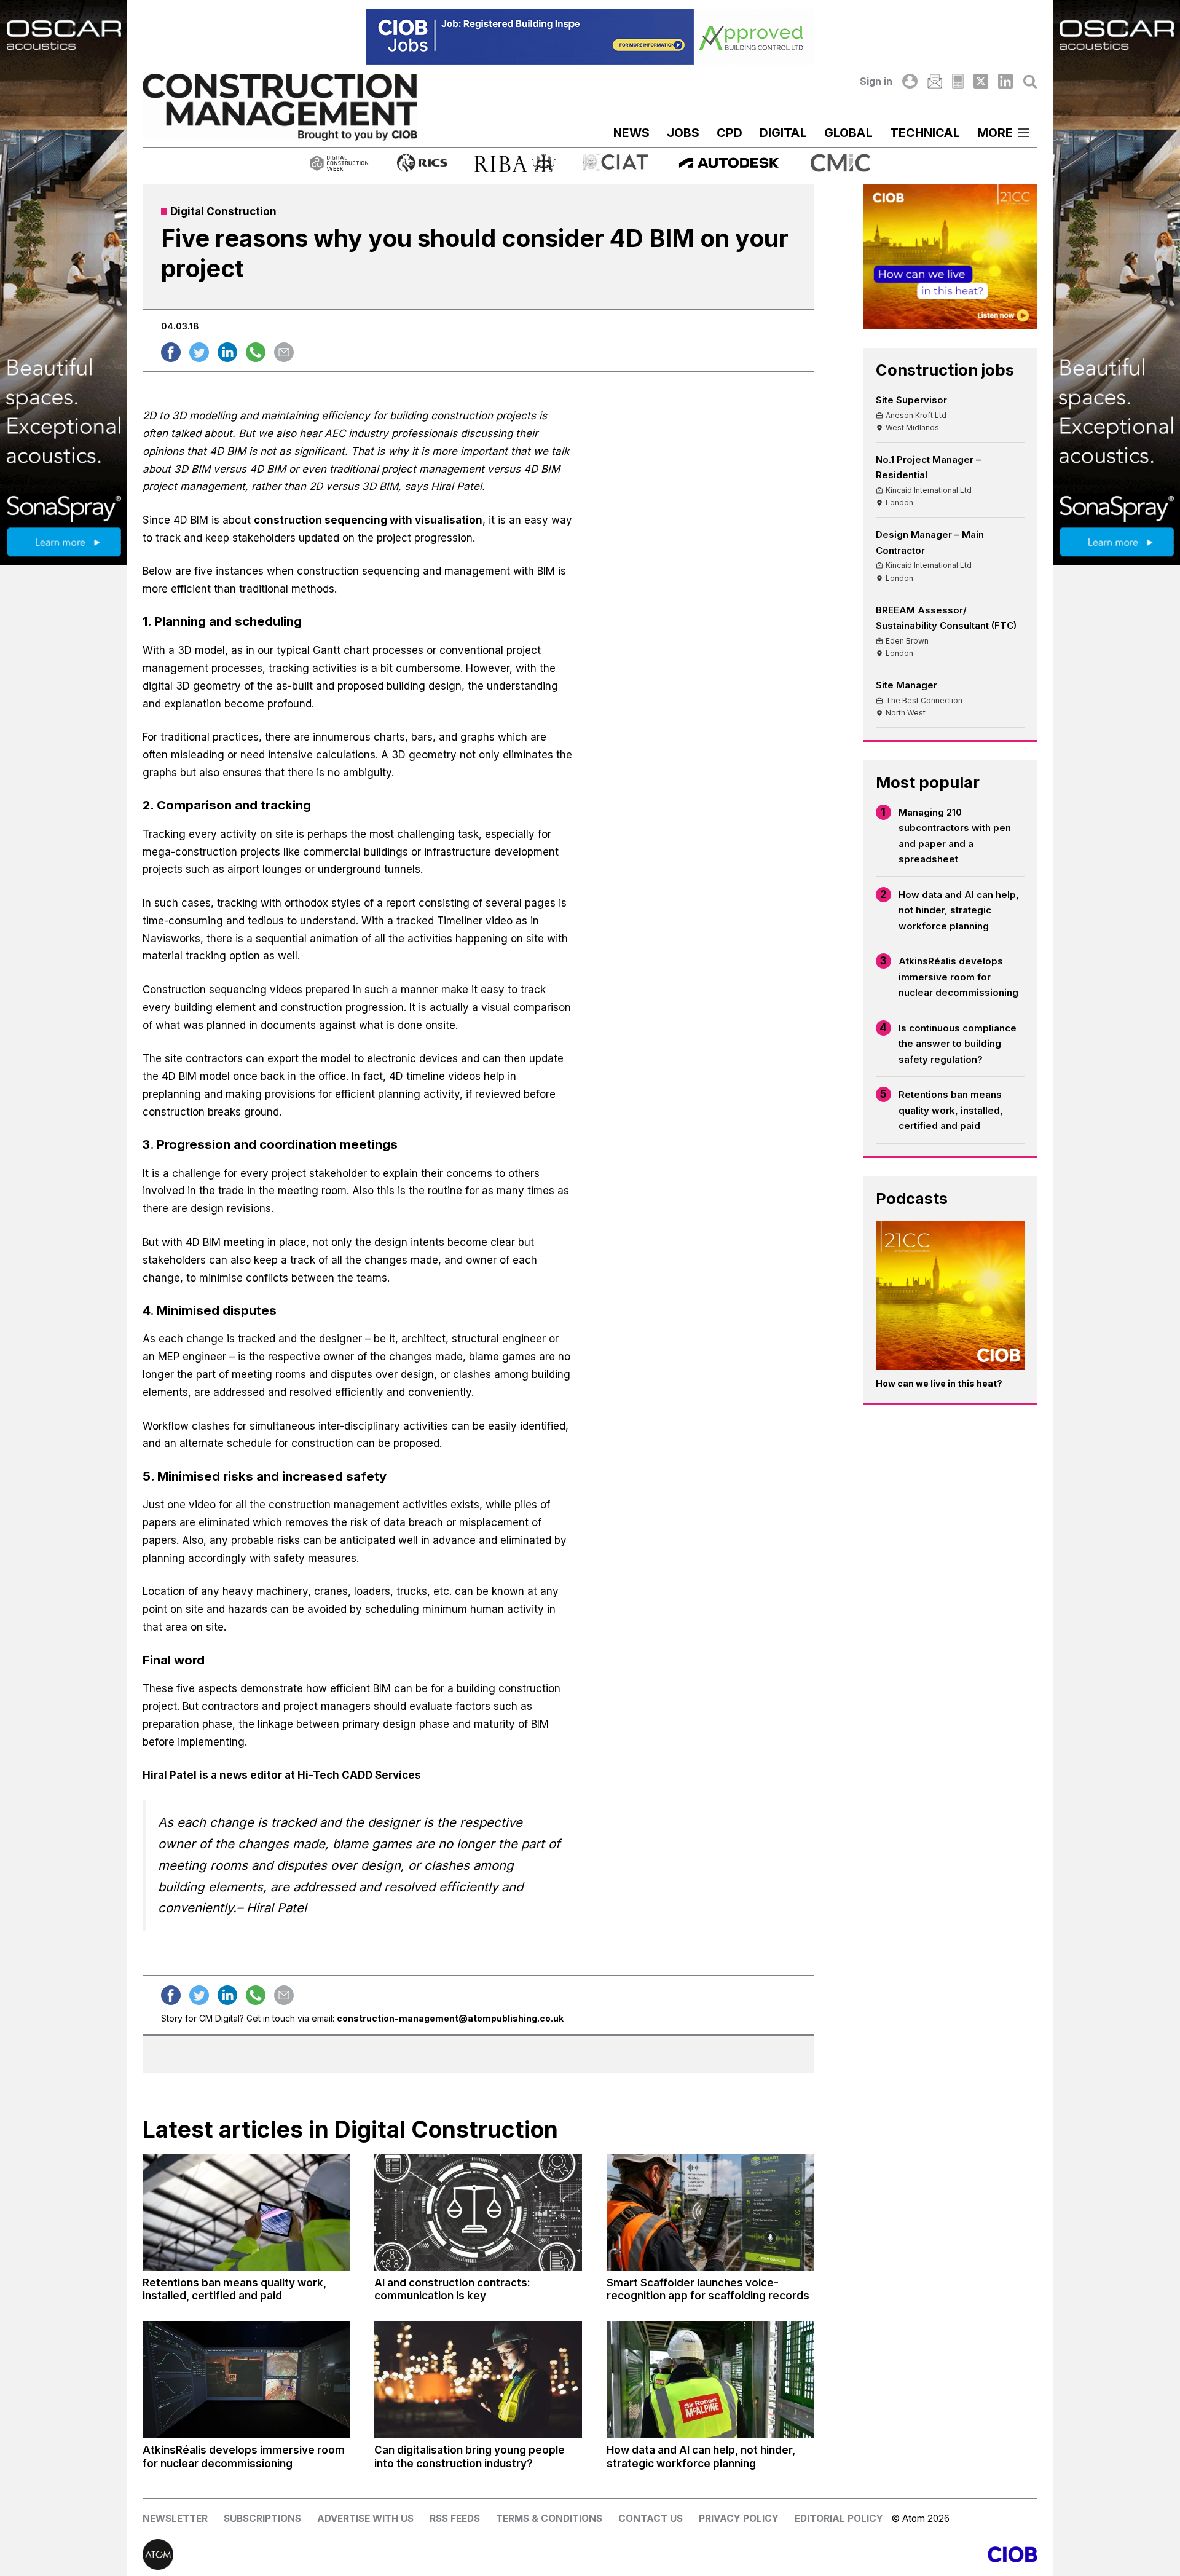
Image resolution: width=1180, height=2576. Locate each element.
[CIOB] (814, 2554)
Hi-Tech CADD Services (359, 1775)
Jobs (683, 133)
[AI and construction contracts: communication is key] (478, 2212)
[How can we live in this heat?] (951, 1296)
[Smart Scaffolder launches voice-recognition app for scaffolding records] (710, 2212)
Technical (925, 133)
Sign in (876, 81)
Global (848, 133)
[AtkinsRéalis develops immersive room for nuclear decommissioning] (246, 2379)
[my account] (910, 81)
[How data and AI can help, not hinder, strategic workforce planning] (710, 2379)
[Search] (1030, 81)
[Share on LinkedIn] (227, 352)
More (995, 133)
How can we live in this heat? (939, 1383)
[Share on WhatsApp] (256, 352)
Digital (783, 133)
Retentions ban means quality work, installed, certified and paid (951, 1110)
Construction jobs (945, 370)
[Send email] (284, 352)
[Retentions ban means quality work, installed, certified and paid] (246, 2212)
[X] (981, 81)
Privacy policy (739, 2519)
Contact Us (651, 2519)
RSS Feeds (455, 2519)
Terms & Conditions (549, 2519)
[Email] (935, 81)
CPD (730, 133)
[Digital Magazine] (958, 81)
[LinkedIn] (1005, 81)
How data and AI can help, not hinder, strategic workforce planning (959, 910)
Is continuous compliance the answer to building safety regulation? (958, 1044)
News (631, 133)
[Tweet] (199, 352)
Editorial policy (839, 2519)
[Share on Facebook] (171, 352)
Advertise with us (365, 2519)
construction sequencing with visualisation (368, 520)
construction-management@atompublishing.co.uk (450, 2018)
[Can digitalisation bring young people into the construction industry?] (478, 2379)
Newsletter (175, 2519)
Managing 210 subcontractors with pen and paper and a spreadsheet (955, 836)
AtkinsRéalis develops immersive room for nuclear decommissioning (958, 977)
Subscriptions (262, 2519)
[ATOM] (366, 2554)
